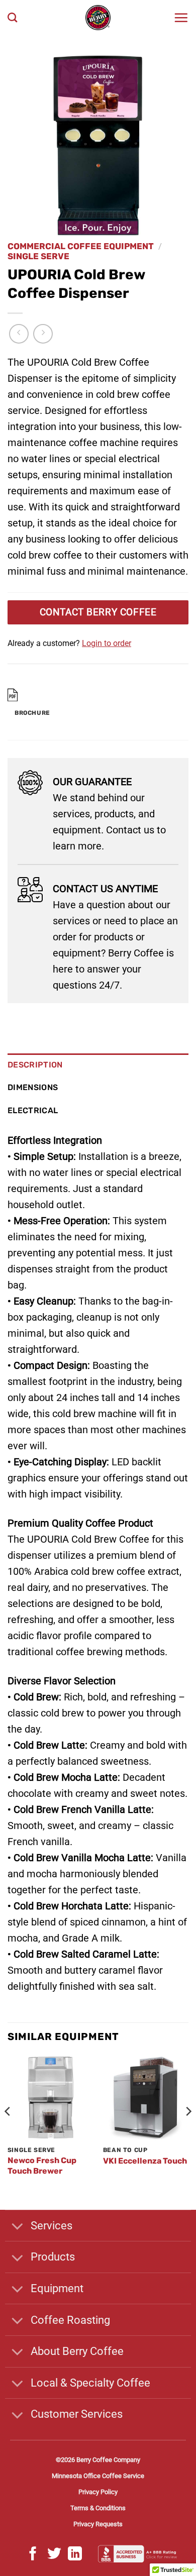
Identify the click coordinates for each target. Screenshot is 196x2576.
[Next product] (19, 334)
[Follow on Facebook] (33, 2555)
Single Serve (38, 256)
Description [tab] (35, 1065)
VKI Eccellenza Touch (145, 2161)
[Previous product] (43, 334)
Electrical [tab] (33, 1110)
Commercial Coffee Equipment (81, 246)
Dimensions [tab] (33, 1087)
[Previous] (8, 2131)
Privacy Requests (98, 2524)
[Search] (12, 17)
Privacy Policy (98, 2492)
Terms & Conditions (98, 2508)
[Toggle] (17, 2227)
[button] (181, 18)
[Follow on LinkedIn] (75, 2555)
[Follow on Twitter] (54, 2555)
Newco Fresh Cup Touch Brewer (42, 2166)
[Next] (188, 2131)
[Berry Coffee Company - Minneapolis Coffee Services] (98, 18)
